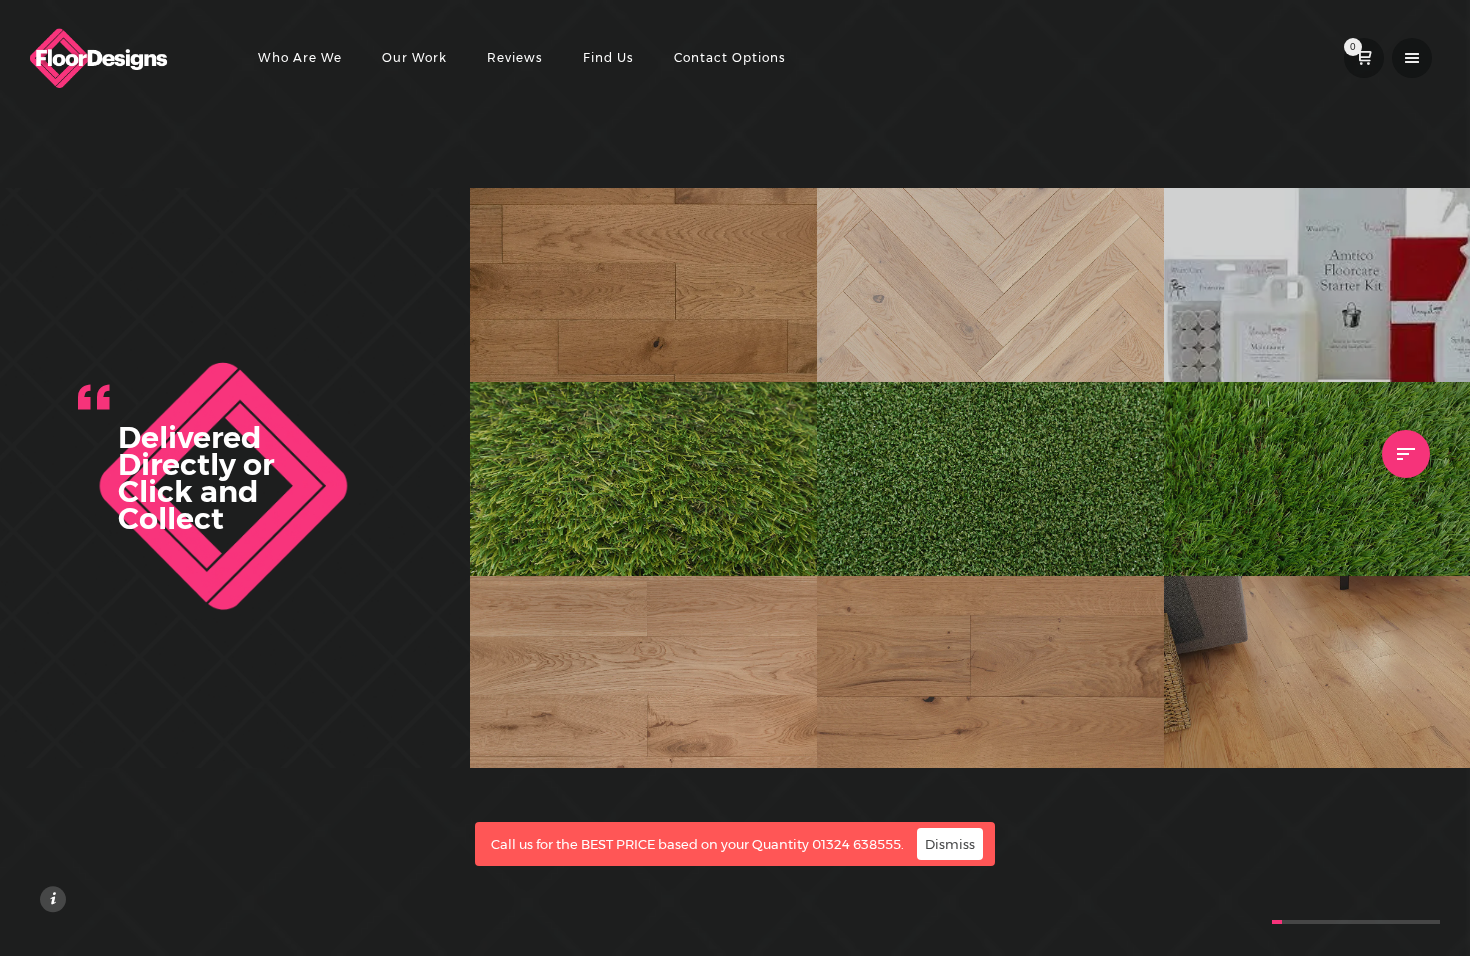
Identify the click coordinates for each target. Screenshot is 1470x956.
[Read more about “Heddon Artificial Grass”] (775, 534)
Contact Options (730, 57)
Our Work (414, 57)
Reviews (515, 57)
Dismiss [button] (950, 844)
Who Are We (300, 57)
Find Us (608, 57)
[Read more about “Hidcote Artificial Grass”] (1122, 534)
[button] (775, 340)
